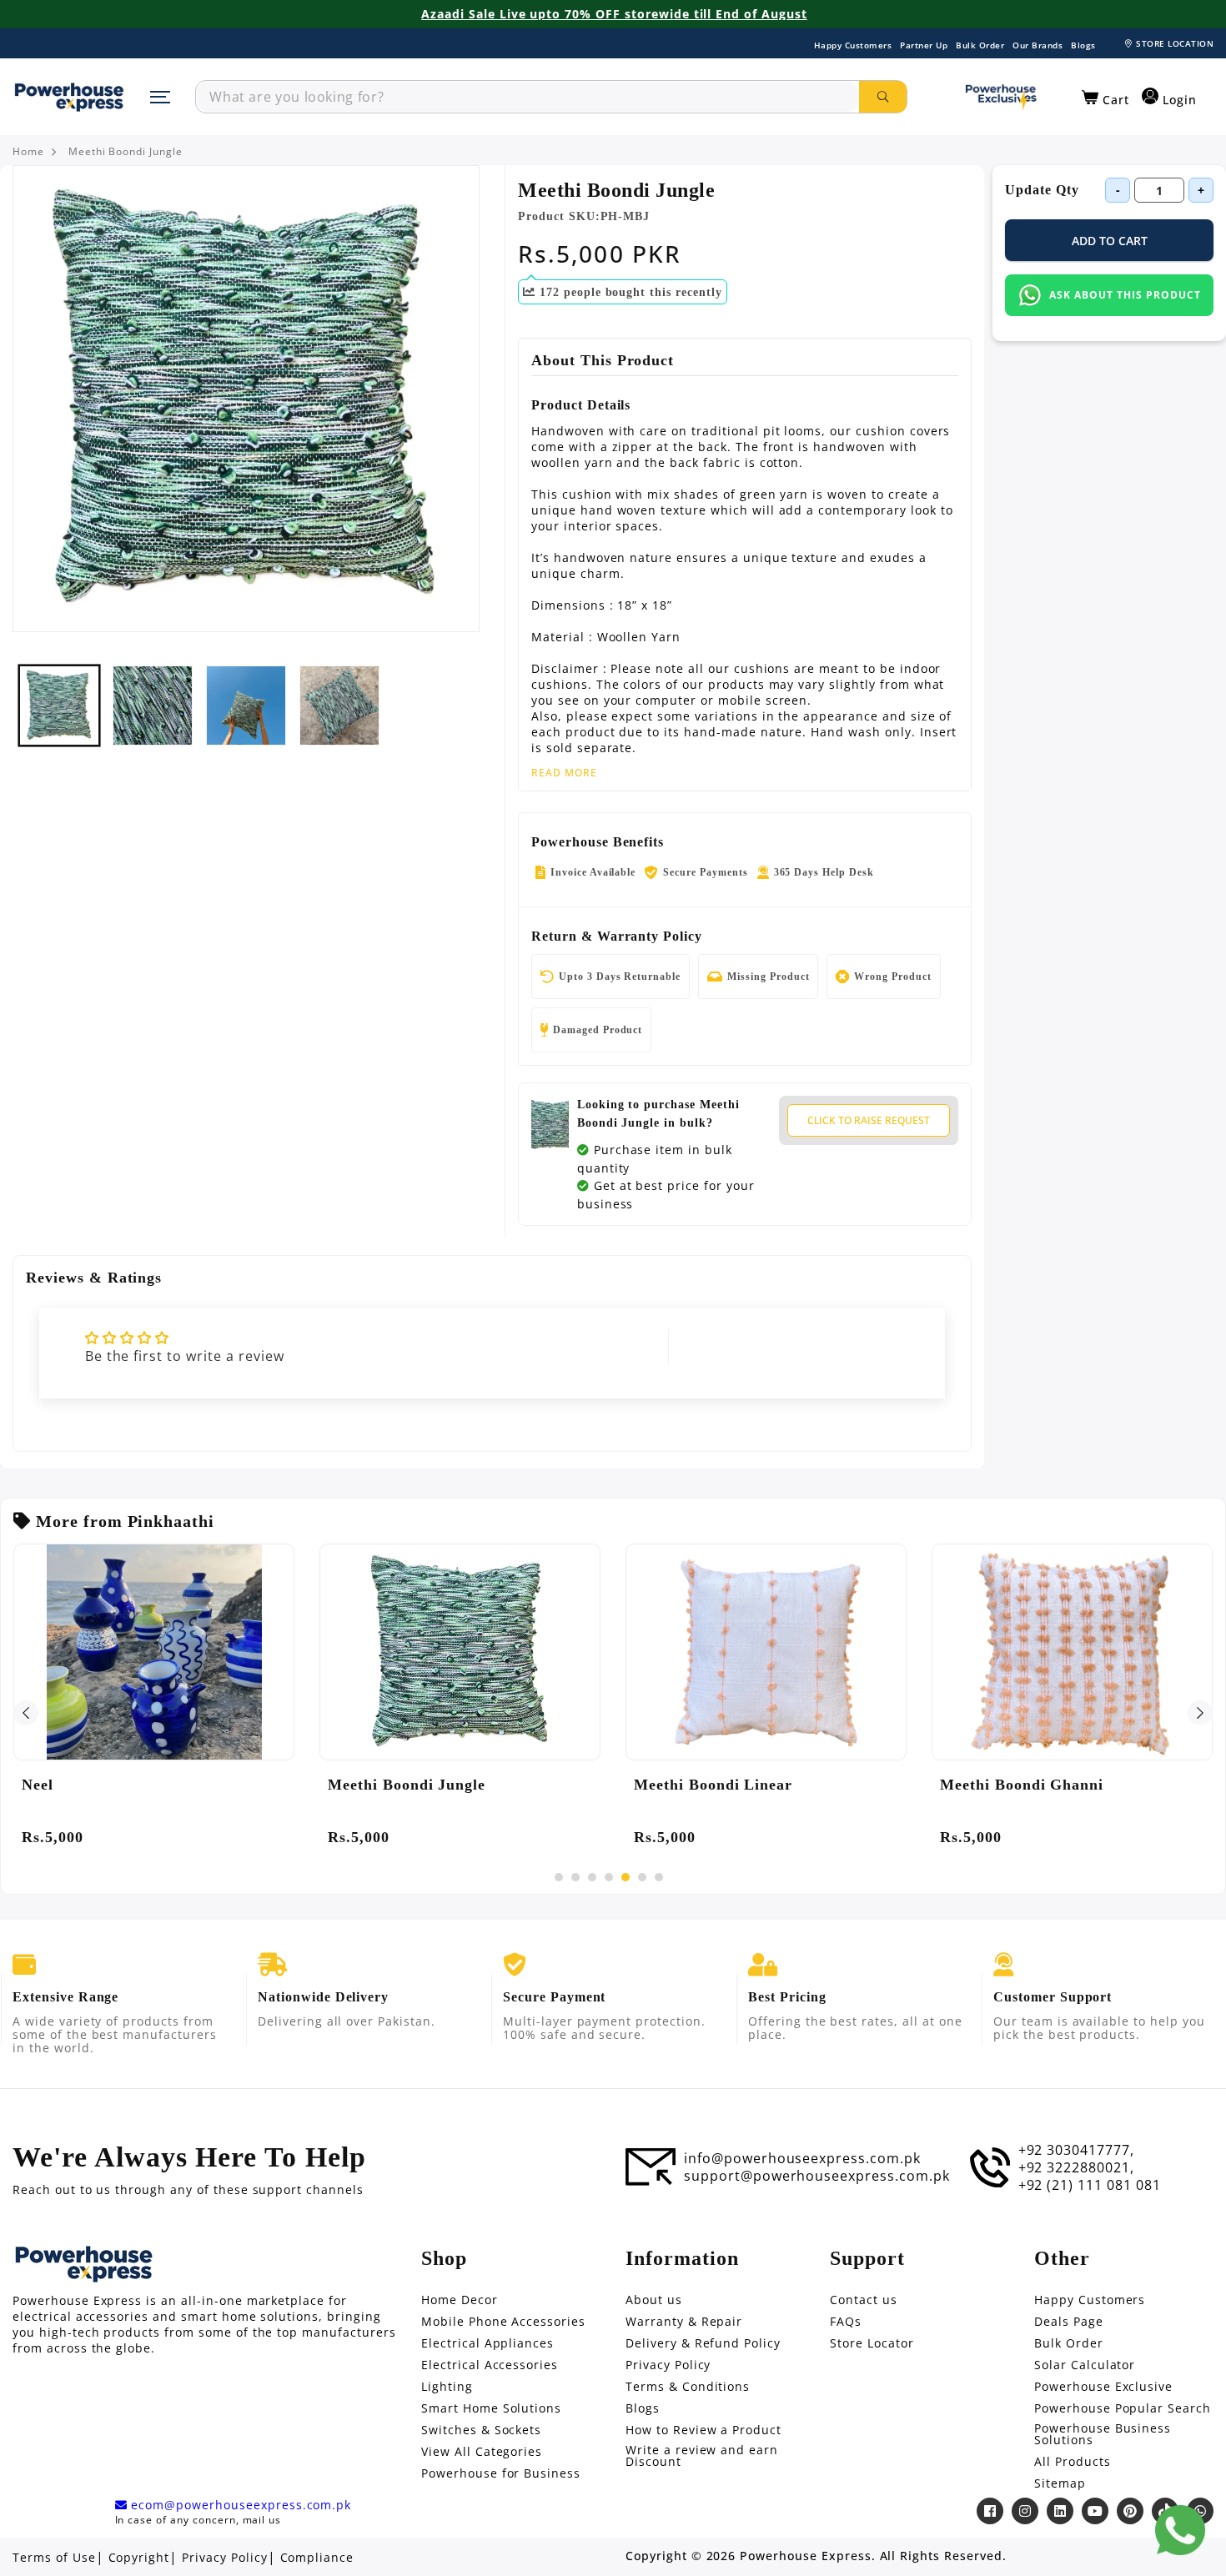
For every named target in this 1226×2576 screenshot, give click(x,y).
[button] (1105, 98)
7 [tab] (659, 1877)
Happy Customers (853, 45)
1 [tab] (559, 1877)
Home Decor (460, 2300)
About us (654, 2300)
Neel (38, 1785)
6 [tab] (642, 1877)
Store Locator (872, 2343)
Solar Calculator (1085, 2365)
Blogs (1083, 45)
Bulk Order (980, 45)
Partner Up (924, 45)
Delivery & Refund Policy (703, 2343)
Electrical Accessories (490, 2365)
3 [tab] (592, 1877)
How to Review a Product (703, 2430)
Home (28, 152)
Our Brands (1038, 45)
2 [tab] (575, 1877)
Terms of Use (54, 2558)
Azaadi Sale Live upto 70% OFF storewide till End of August (614, 14)
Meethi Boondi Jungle (126, 152)
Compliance (317, 2558)
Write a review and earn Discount (702, 2456)
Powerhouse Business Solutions (1103, 2434)
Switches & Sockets (481, 2430)
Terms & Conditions (688, 2387)
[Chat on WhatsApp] (1180, 2530)
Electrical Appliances (487, 2343)
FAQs (846, 2322)
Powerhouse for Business (501, 2473)
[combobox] (528, 97)
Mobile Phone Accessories (503, 2322)
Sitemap (1060, 2483)
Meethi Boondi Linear (713, 1785)
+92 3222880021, (1076, 2167)
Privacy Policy (668, 2365)
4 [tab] (609, 1877)
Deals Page (1069, 2322)
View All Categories (482, 2452)
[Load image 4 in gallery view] (339, 706)
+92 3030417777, (1076, 2150)
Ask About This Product (1125, 295)
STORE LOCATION (1175, 43)
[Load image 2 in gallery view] (153, 706)
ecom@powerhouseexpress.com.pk (239, 2505)
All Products (1073, 2462)
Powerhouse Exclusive (1103, 2387)
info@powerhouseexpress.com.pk (802, 2158)
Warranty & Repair (684, 2322)
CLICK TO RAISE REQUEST (869, 1120)
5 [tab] (626, 1877)
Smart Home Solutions (491, 2408)
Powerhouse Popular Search (1123, 2408)
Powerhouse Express (805, 2556)
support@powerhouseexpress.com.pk (817, 2176)
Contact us (864, 2300)
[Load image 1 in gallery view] (59, 706)
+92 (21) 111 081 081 (1090, 2185)
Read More (564, 773)
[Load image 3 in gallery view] (246, 706)
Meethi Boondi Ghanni (1022, 1785)
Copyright (139, 2558)
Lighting (447, 2387)
